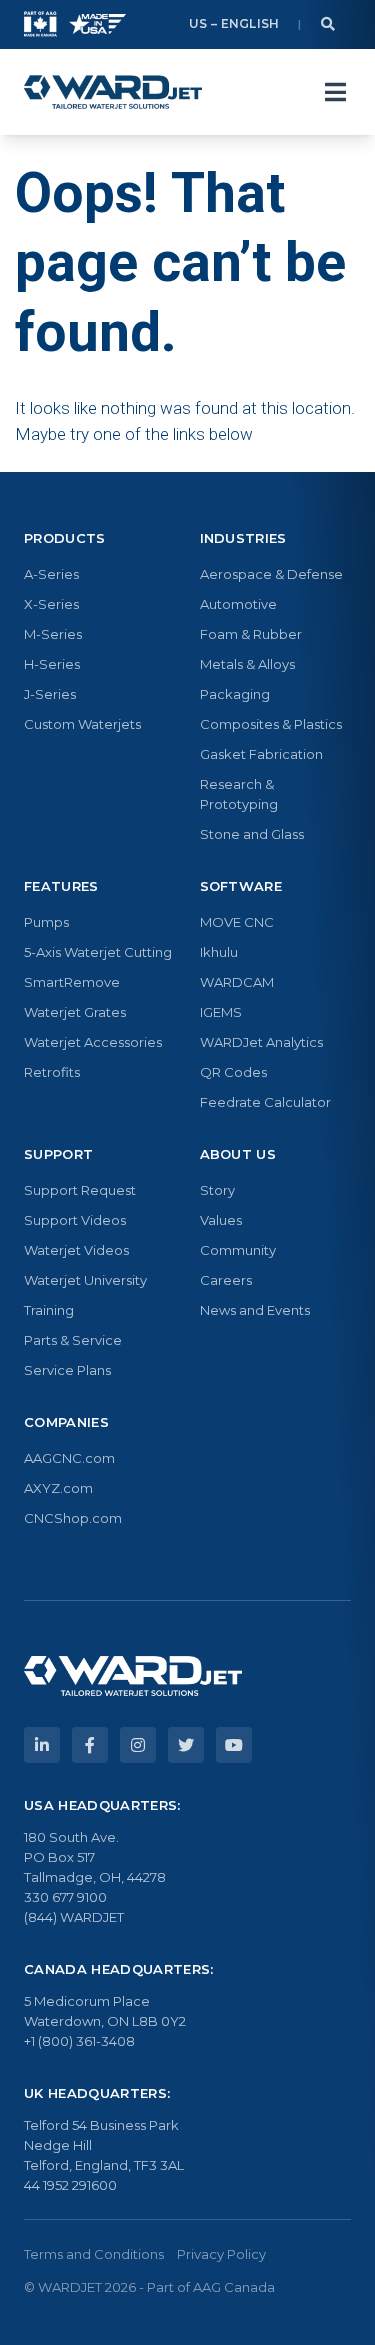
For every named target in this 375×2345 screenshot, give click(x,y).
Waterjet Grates (75, 1012)
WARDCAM (237, 982)
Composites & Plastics (271, 724)
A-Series (51, 574)
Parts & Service (73, 1340)
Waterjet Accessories (93, 1042)
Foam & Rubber (251, 634)
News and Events (255, 1310)
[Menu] (335, 92)
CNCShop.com (73, 1518)
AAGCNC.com (69, 1458)
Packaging (235, 694)
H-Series (52, 664)
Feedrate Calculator (265, 1102)
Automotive (238, 604)
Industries (243, 538)
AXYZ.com (58, 1488)
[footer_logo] (133, 1676)
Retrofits (52, 1072)
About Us (238, 1154)
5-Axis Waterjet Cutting (98, 952)
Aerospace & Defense (271, 574)
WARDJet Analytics (261, 1042)
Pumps (46, 922)
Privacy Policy (221, 2254)
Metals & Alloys (247, 664)
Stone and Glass (252, 834)
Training (49, 1310)
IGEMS (221, 1012)
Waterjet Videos (76, 1250)
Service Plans (67, 1370)
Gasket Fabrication (261, 754)
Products (65, 538)
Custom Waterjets (82, 724)
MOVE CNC (237, 922)
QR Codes (233, 1072)
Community (238, 1250)
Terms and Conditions (94, 2254)
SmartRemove (72, 982)
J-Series (50, 694)
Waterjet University (85, 1280)
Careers (226, 1280)
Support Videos (75, 1220)
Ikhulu (219, 952)
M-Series (53, 634)
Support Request (80, 1190)
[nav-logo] (113, 92)
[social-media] (42, 1745)
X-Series (51, 604)
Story (217, 1190)
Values (221, 1220)
